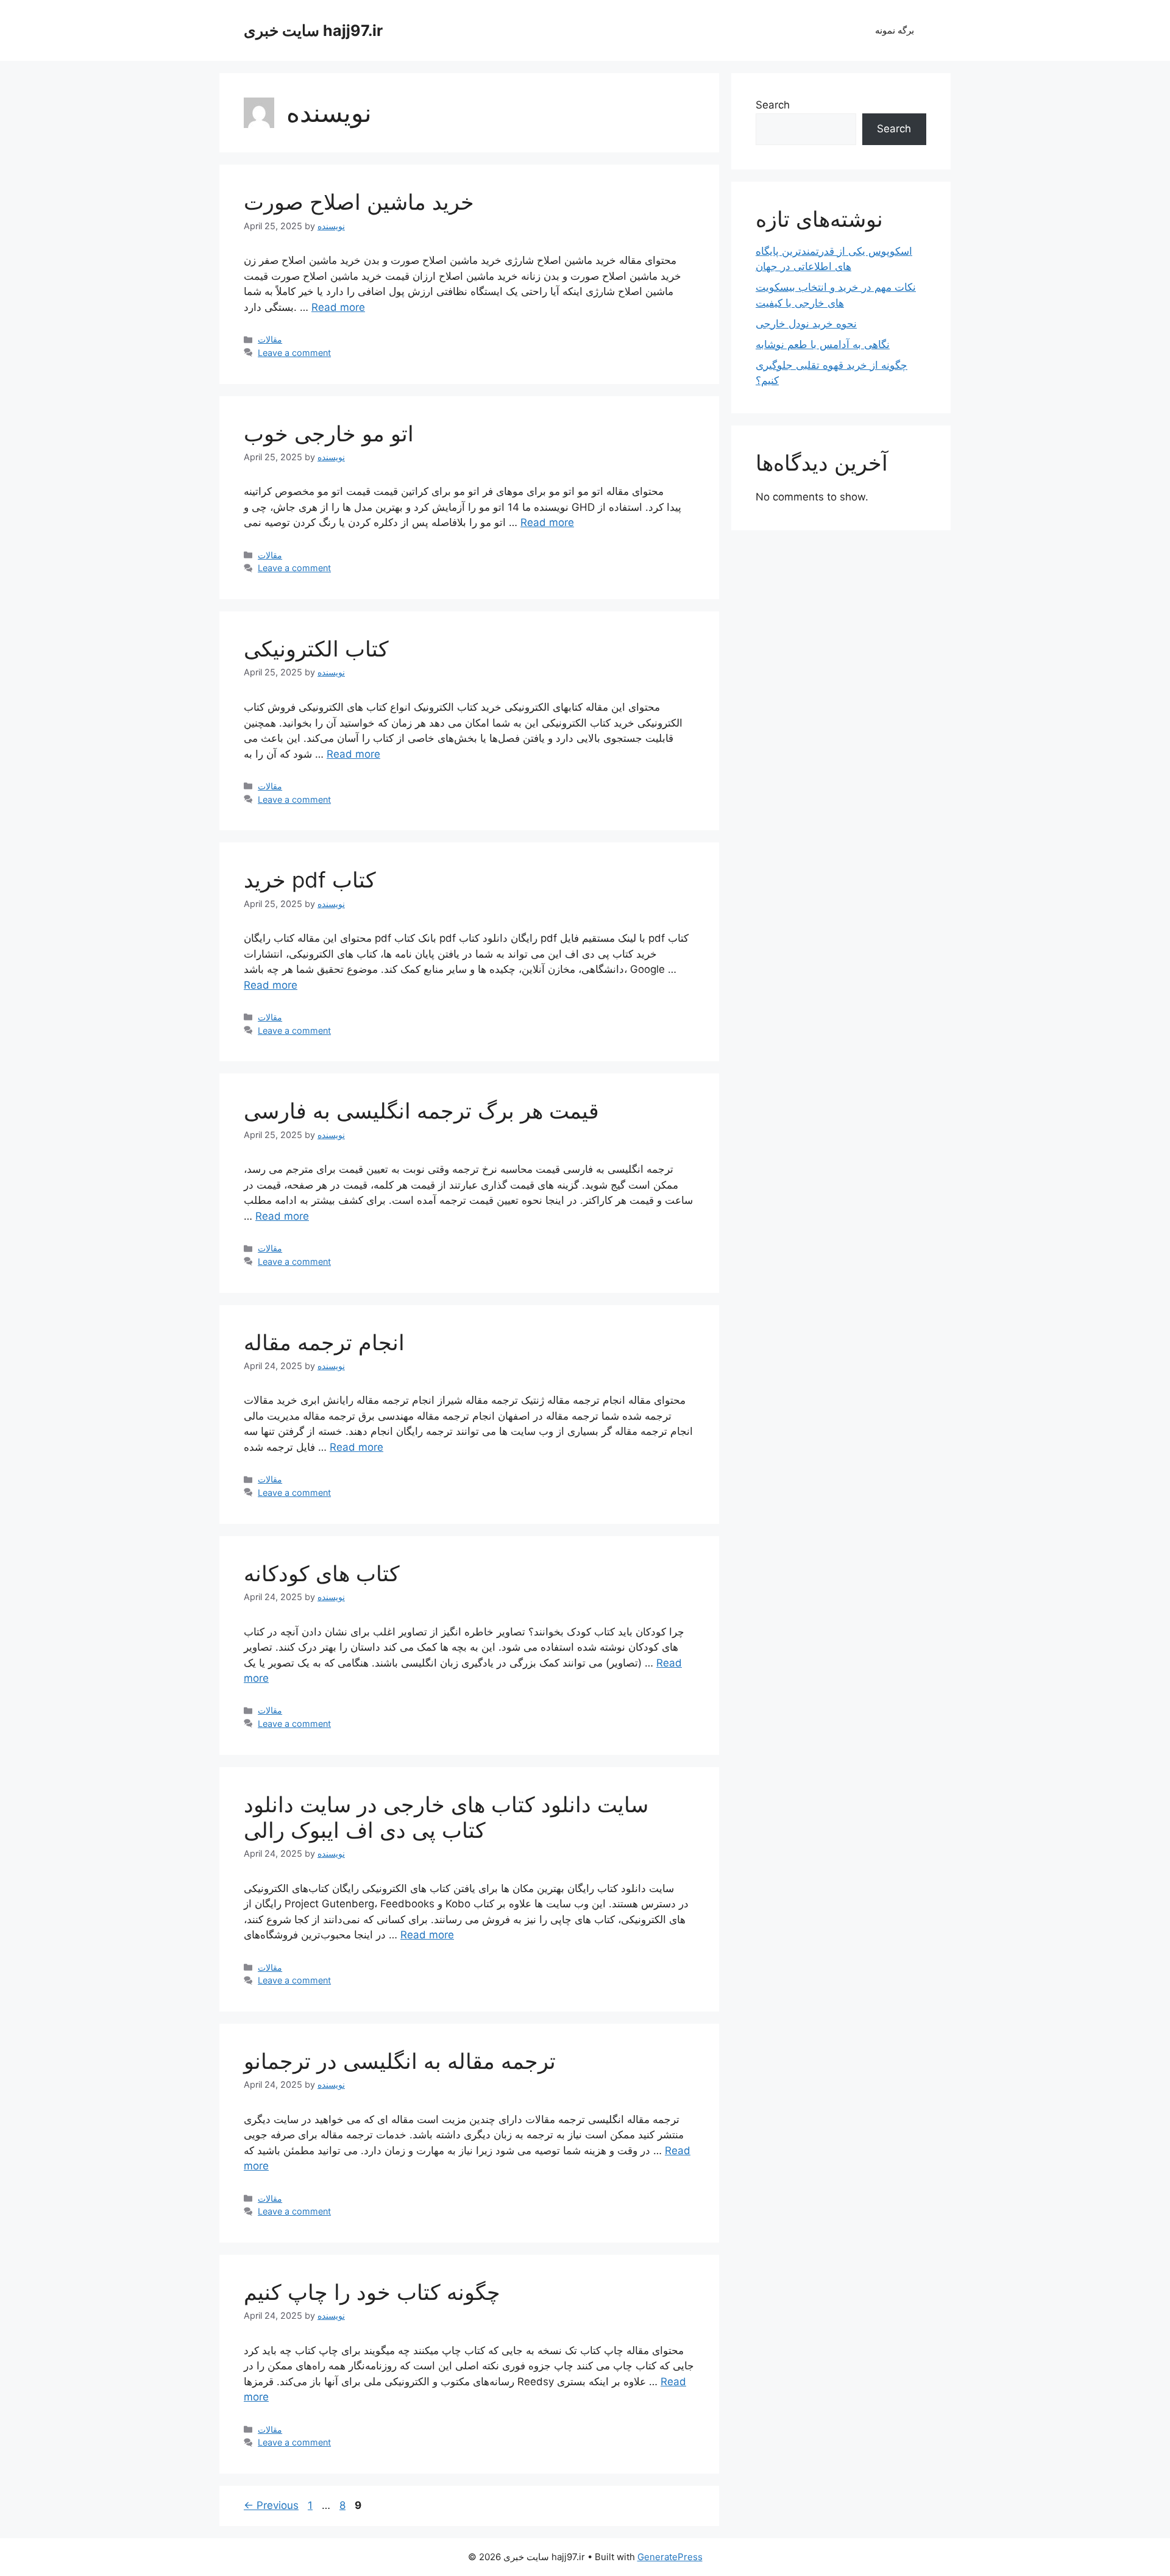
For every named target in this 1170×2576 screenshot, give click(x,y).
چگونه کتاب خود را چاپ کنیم (372, 2292)
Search (773, 105)
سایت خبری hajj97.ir (313, 30)
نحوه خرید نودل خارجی (806, 324)
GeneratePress (670, 2557)
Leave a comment (294, 353)
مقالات (270, 339)
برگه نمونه (895, 30)
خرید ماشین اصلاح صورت (359, 202)
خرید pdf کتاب (310, 880)
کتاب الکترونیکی (316, 649)
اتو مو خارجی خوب (329, 433)
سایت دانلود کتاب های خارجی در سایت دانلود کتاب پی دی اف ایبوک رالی (446, 1817)
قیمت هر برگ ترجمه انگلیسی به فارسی (421, 1111)
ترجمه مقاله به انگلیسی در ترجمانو (400, 2061)
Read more (338, 307)
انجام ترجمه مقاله (324, 1342)
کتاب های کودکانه (322, 1573)
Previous (271, 2505)
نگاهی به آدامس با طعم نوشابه (823, 344)
